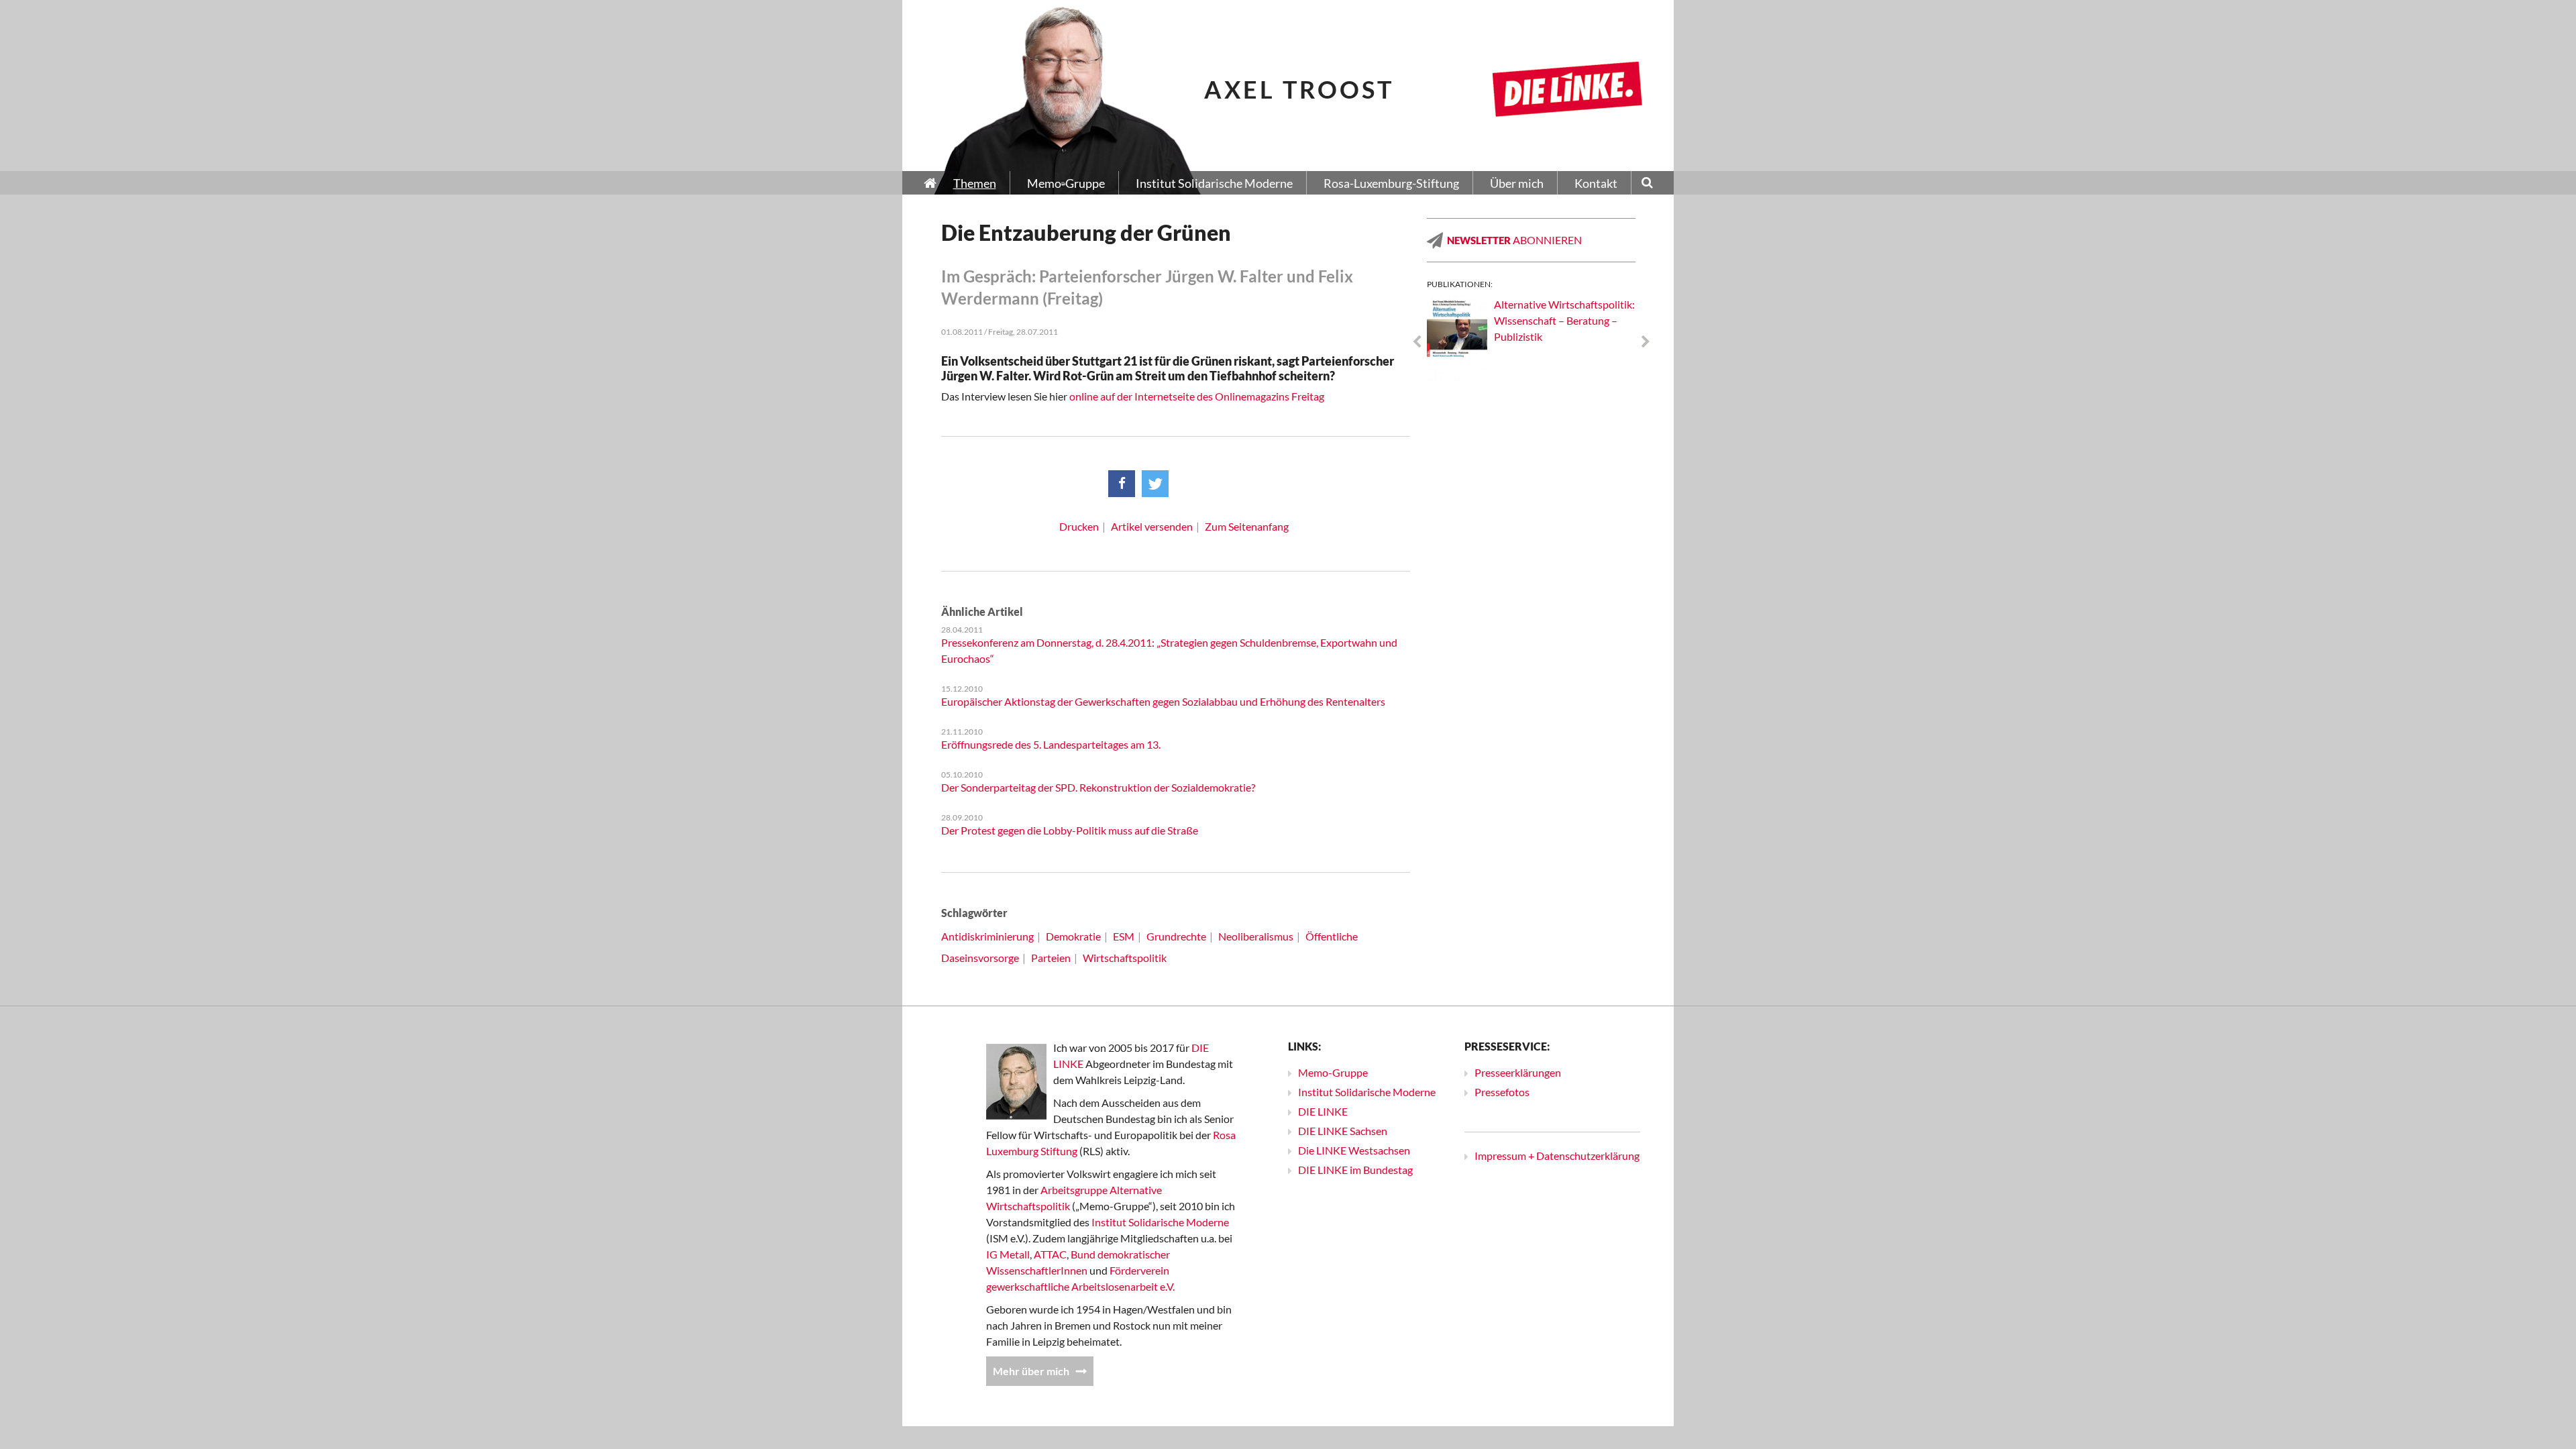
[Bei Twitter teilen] (1155, 484)
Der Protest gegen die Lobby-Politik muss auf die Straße (1070, 830)
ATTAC (1050, 1254)
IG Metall (1008, 1254)
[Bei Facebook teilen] (1122, 484)
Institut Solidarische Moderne (1160, 1222)
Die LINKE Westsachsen (1354, 1150)
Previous (1417, 342)
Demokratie (1073, 936)
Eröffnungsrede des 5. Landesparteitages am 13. (1051, 744)
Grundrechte (1176, 936)
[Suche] (1647, 184)
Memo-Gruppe (1333, 1072)
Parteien (1051, 958)
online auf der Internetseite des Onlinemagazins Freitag (1197, 396)
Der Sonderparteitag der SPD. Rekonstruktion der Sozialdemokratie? (1098, 787)
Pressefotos (1502, 1092)
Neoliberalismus (1256, 936)
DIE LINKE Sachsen (1343, 1131)
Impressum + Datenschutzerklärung (1557, 1156)
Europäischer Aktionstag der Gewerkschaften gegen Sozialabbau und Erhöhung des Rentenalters (1163, 701)
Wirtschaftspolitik (1125, 958)
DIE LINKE (1323, 1111)
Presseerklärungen (1518, 1072)
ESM (1124, 936)
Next (1646, 342)
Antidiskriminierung (987, 936)
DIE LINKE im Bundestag (1355, 1170)
